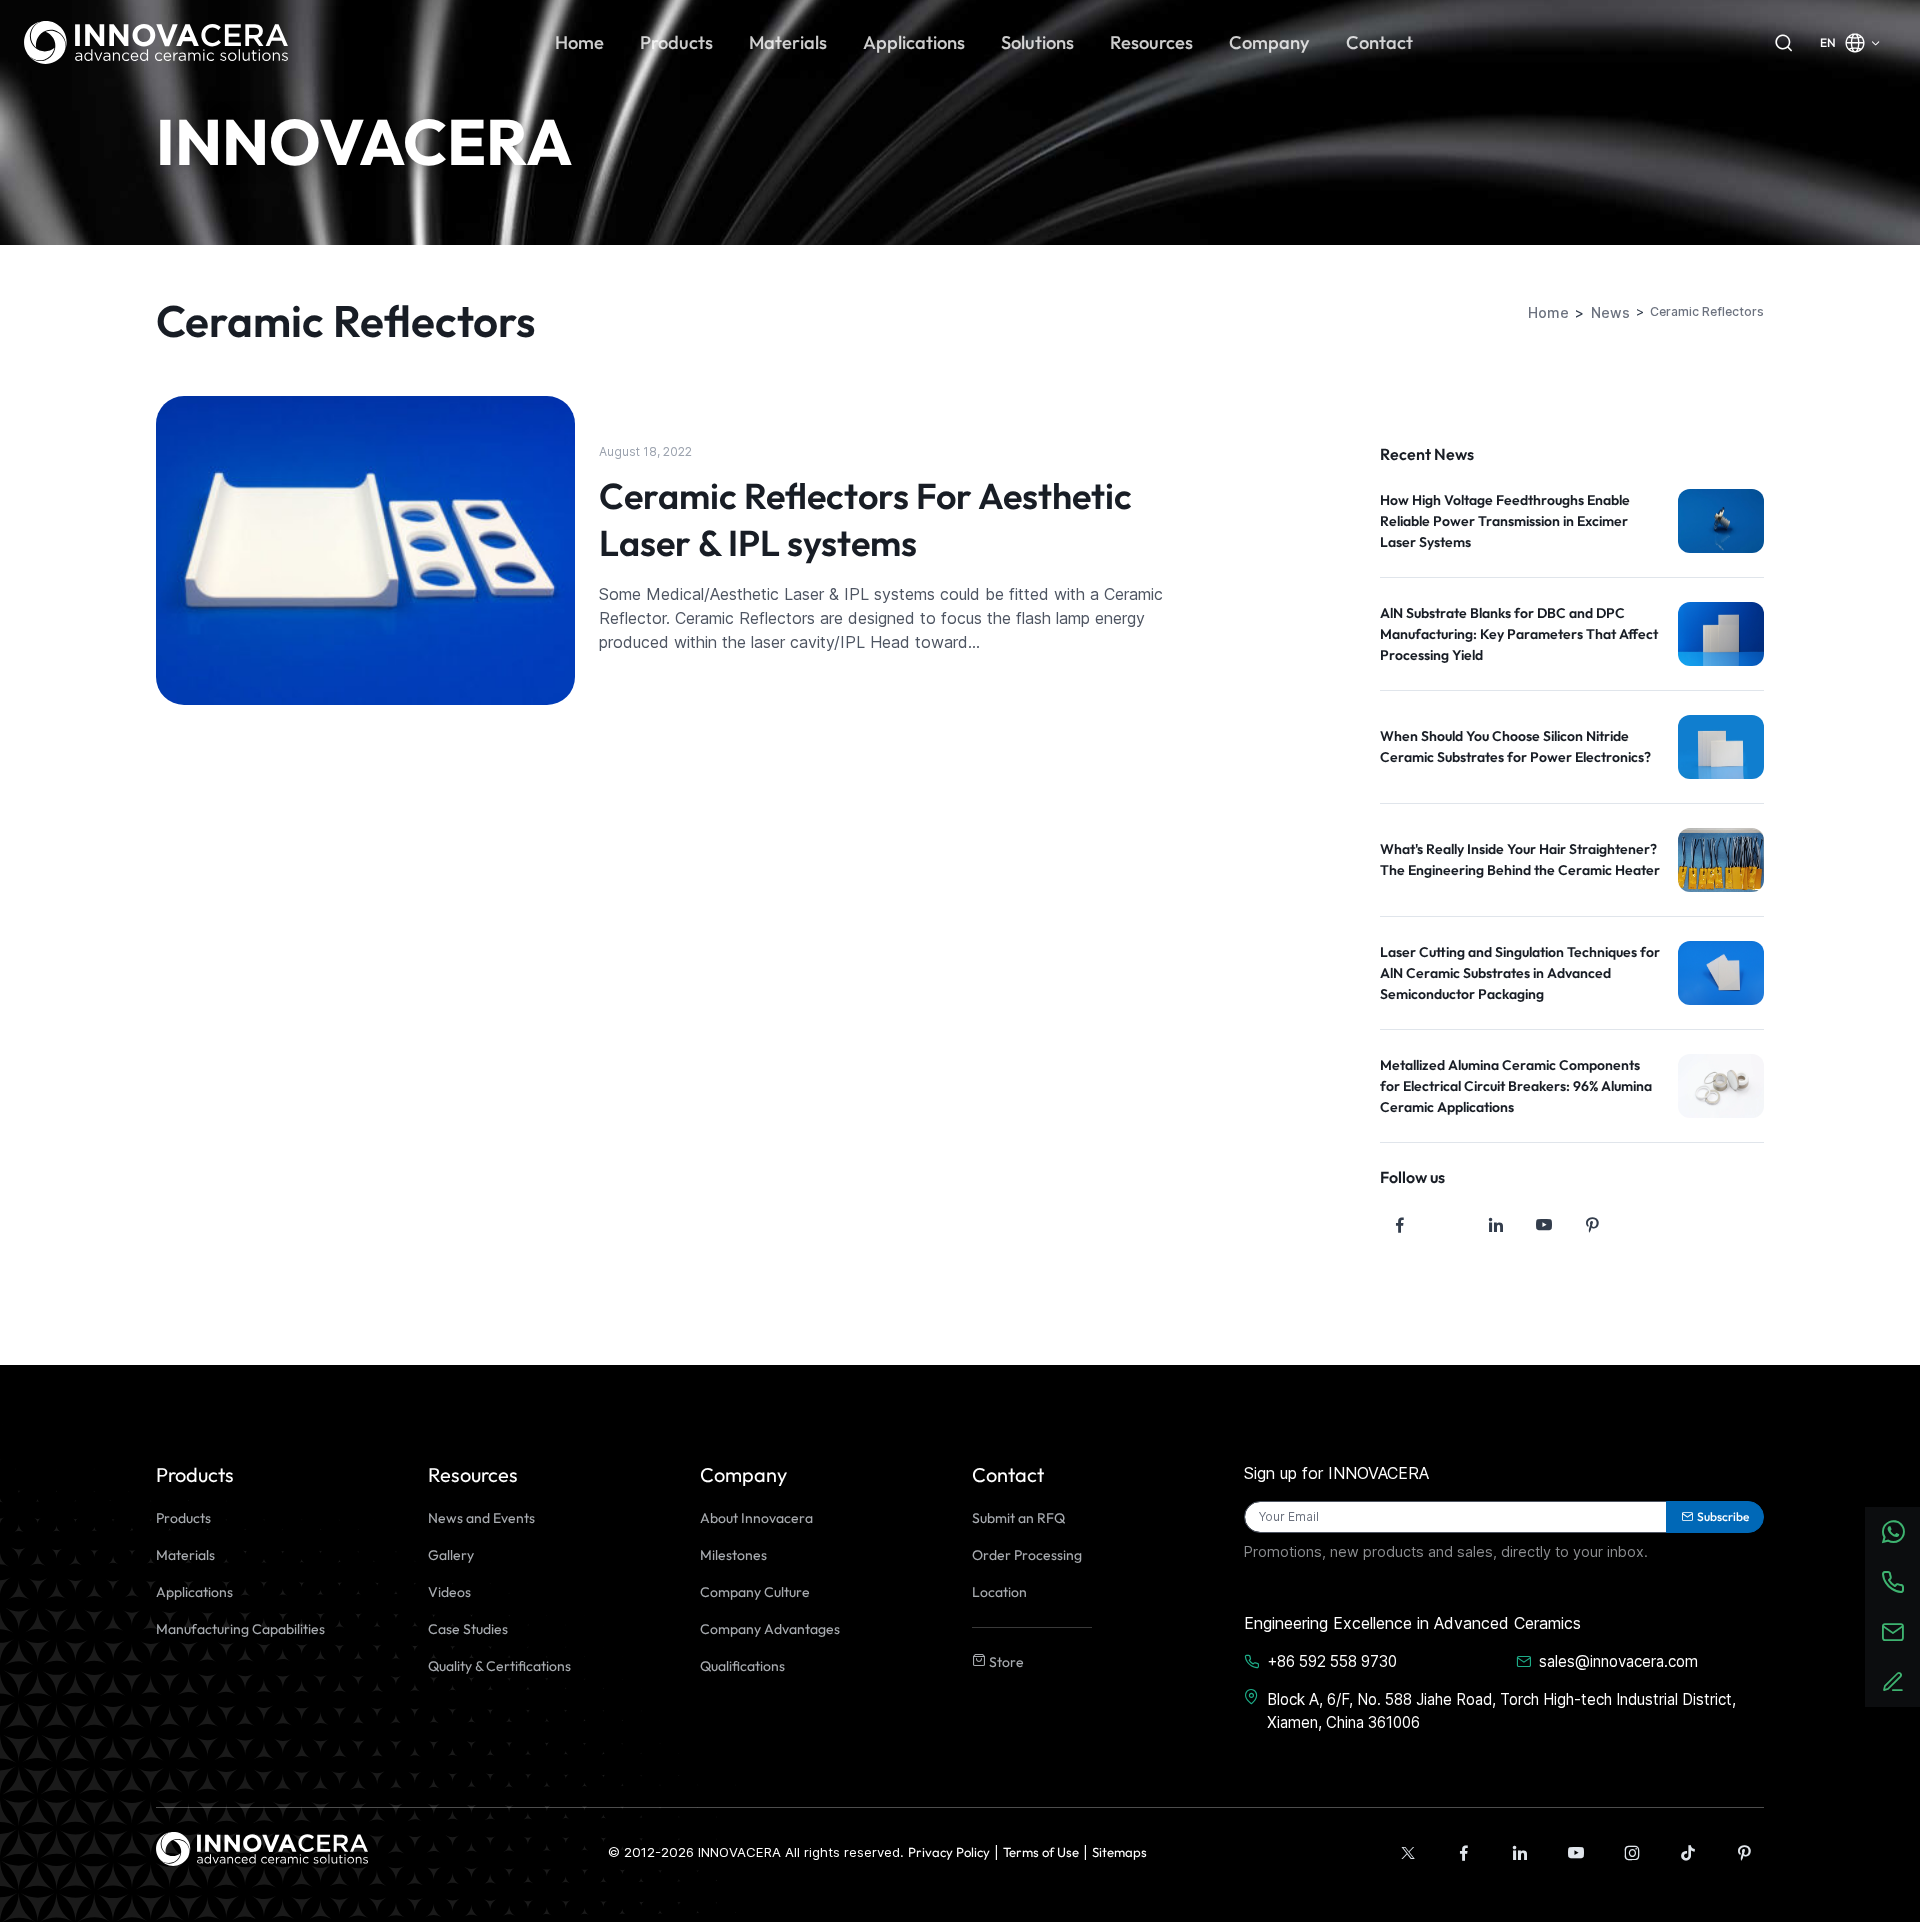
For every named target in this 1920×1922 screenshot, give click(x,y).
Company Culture (755, 1592)
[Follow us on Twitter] (1448, 1225)
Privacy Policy (949, 1852)
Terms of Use (1041, 1852)
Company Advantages (770, 1629)
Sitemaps (1119, 1852)
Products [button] (676, 42)
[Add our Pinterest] (1744, 1853)
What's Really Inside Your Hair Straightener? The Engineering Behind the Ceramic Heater (1520, 859)
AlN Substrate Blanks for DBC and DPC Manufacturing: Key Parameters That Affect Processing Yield (1519, 634)
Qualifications (742, 1666)
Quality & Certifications (499, 1666)
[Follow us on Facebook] (1400, 1225)
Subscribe (1723, 1516)
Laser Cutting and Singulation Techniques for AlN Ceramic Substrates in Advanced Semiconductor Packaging (1520, 973)
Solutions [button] (1037, 42)
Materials (185, 1555)
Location (999, 1592)
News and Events (481, 1518)
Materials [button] (788, 42)
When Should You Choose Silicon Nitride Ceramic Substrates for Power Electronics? (1515, 746)
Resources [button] (1151, 42)
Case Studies (468, 1629)
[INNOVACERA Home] (262, 1847)
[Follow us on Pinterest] (1592, 1225)
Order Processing (1027, 1555)
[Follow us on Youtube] (1544, 1225)
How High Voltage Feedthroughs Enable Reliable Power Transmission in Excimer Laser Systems (1505, 521)
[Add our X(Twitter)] (1408, 1853)
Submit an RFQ (1018, 1518)
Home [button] (579, 42)
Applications (194, 1592)
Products (183, 1518)
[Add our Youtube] (1576, 1853)
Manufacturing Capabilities (240, 1629)
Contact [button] (1379, 42)
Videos (449, 1592)
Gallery (451, 1555)
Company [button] (1269, 42)
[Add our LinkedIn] (1520, 1853)
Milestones (733, 1555)
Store (1005, 1662)
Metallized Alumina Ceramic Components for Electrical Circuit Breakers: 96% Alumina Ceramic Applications (1516, 1086)
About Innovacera (756, 1518)
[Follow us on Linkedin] (1496, 1225)
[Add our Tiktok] (1688, 1853)
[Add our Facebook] (1464, 1853)
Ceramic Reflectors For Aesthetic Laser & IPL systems (865, 519)
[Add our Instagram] (1632, 1853)
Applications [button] (914, 42)
